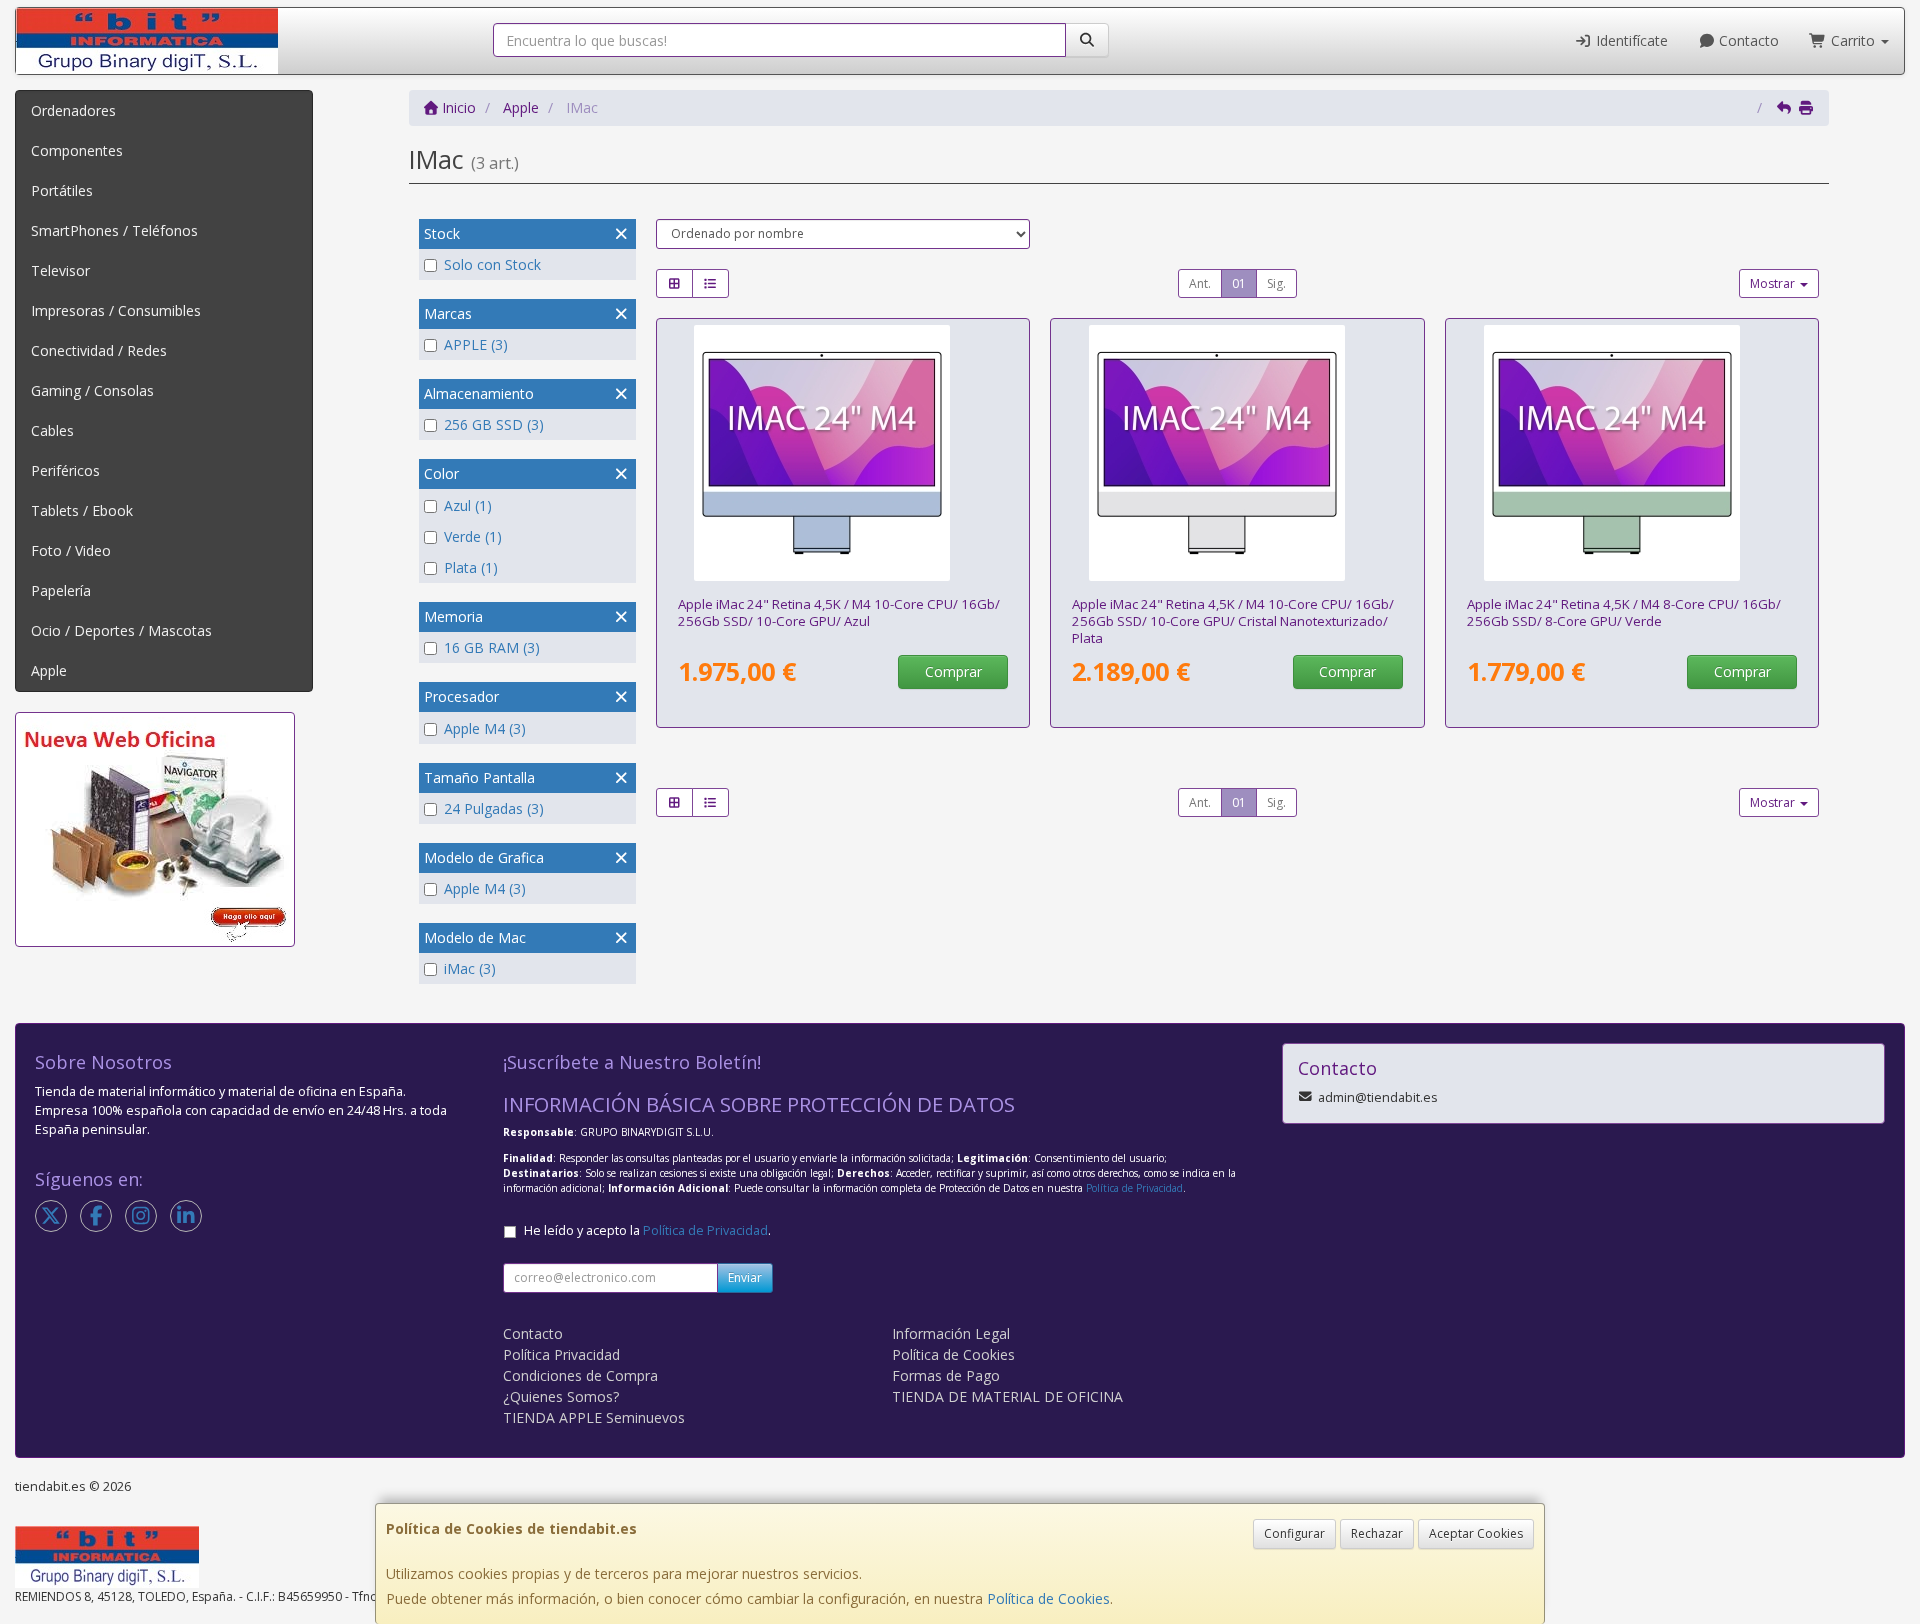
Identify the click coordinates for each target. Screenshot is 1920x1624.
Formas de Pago (946, 1375)
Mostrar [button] (1774, 283)
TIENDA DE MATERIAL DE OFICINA (1007, 1396)
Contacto (1747, 40)
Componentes (77, 150)
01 (1239, 283)
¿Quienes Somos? (561, 1396)
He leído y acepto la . (647, 1230)
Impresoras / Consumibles (116, 310)
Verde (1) (473, 536)
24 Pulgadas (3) (494, 808)
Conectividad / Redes (99, 350)
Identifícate (1630, 40)
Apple (49, 670)
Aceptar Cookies (1476, 1533)
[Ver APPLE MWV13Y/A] (842, 453)
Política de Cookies (1048, 1598)
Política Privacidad (561, 1354)
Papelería (61, 590)
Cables (52, 430)
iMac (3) (470, 968)
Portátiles (62, 190)
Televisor (60, 270)
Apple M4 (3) (485, 728)
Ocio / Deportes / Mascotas (121, 630)
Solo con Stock (492, 264)
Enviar (745, 1277)
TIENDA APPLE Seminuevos (594, 1417)
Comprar (953, 671)
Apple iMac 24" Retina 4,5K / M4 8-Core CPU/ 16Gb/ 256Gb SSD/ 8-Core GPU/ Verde (1624, 612)
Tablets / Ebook (82, 510)
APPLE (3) (476, 344)
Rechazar (1377, 1533)
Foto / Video (71, 550)
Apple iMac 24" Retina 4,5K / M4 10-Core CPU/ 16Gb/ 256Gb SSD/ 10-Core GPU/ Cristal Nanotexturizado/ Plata (1233, 621)
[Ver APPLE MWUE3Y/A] (1632, 453)
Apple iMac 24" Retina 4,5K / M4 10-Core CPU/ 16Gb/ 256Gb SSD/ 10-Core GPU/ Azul (839, 612)
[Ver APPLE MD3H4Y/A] (1237, 453)
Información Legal (951, 1333)
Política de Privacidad (1134, 1188)
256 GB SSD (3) (494, 424)
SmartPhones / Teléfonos (114, 230)
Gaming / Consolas (92, 390)
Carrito (1853, 40)
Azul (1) (468, 505)
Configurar (1294, 1533)
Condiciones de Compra (580, 1375)
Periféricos (65, 470)
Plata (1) (471, 567)
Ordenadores (73, 110)
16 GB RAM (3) (492, 647)
